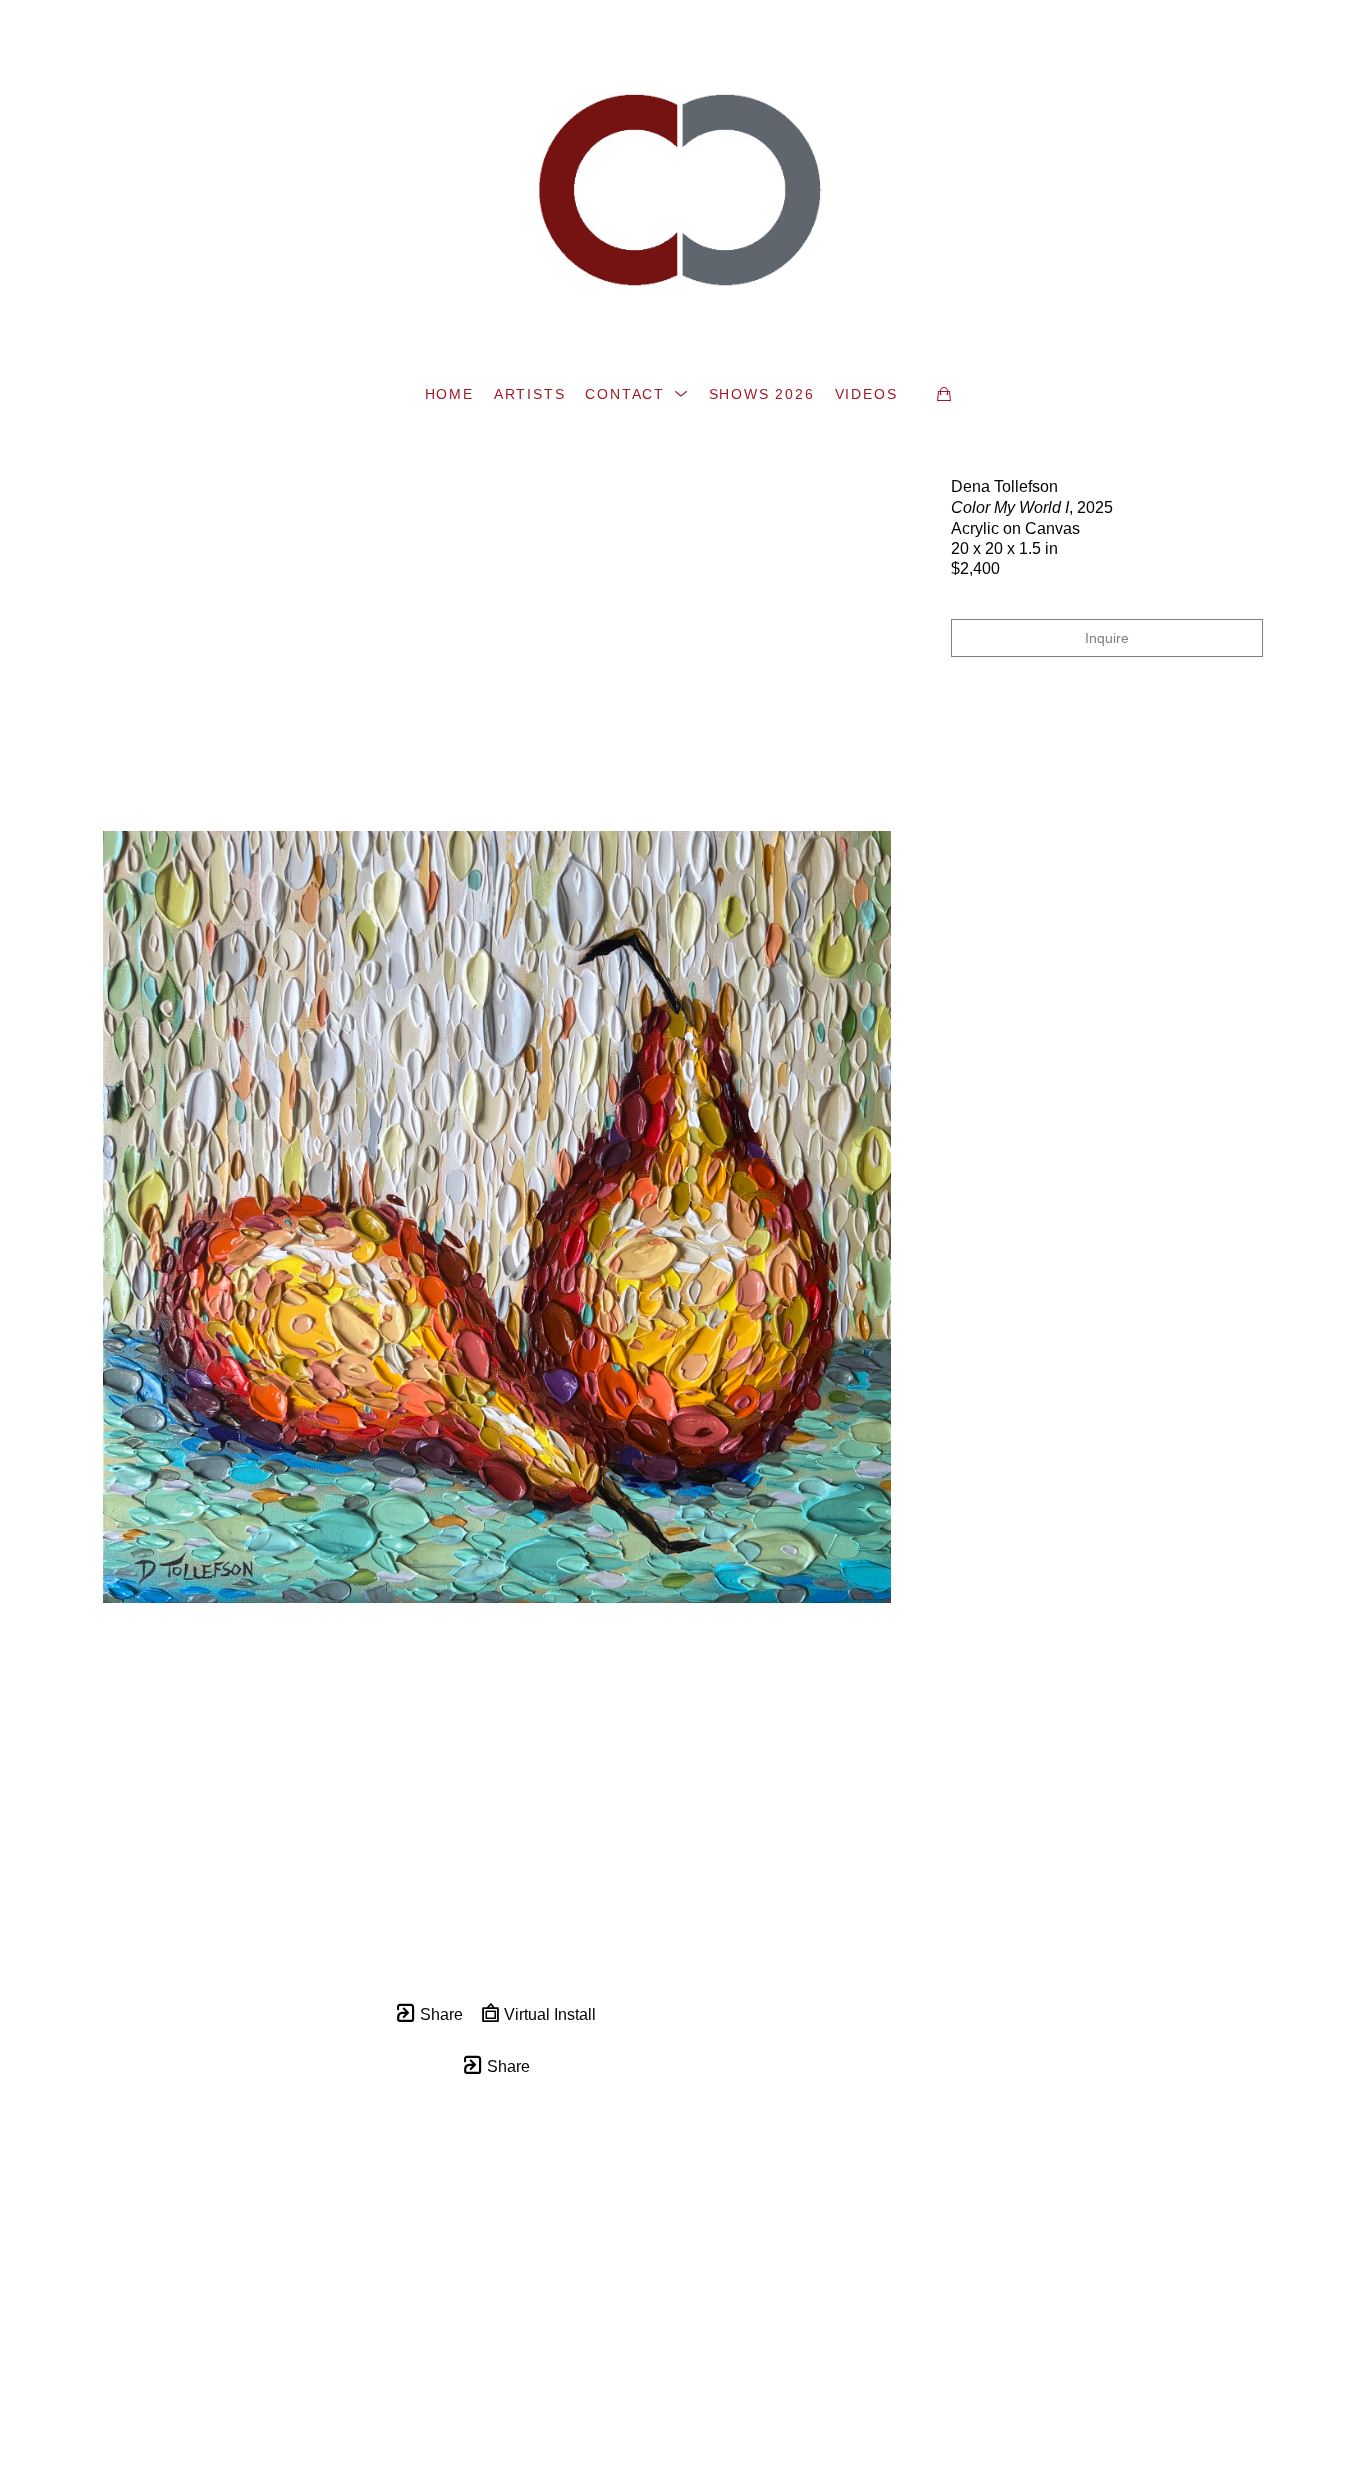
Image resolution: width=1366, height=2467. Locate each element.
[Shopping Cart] (944, 394)
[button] (636, 394)
